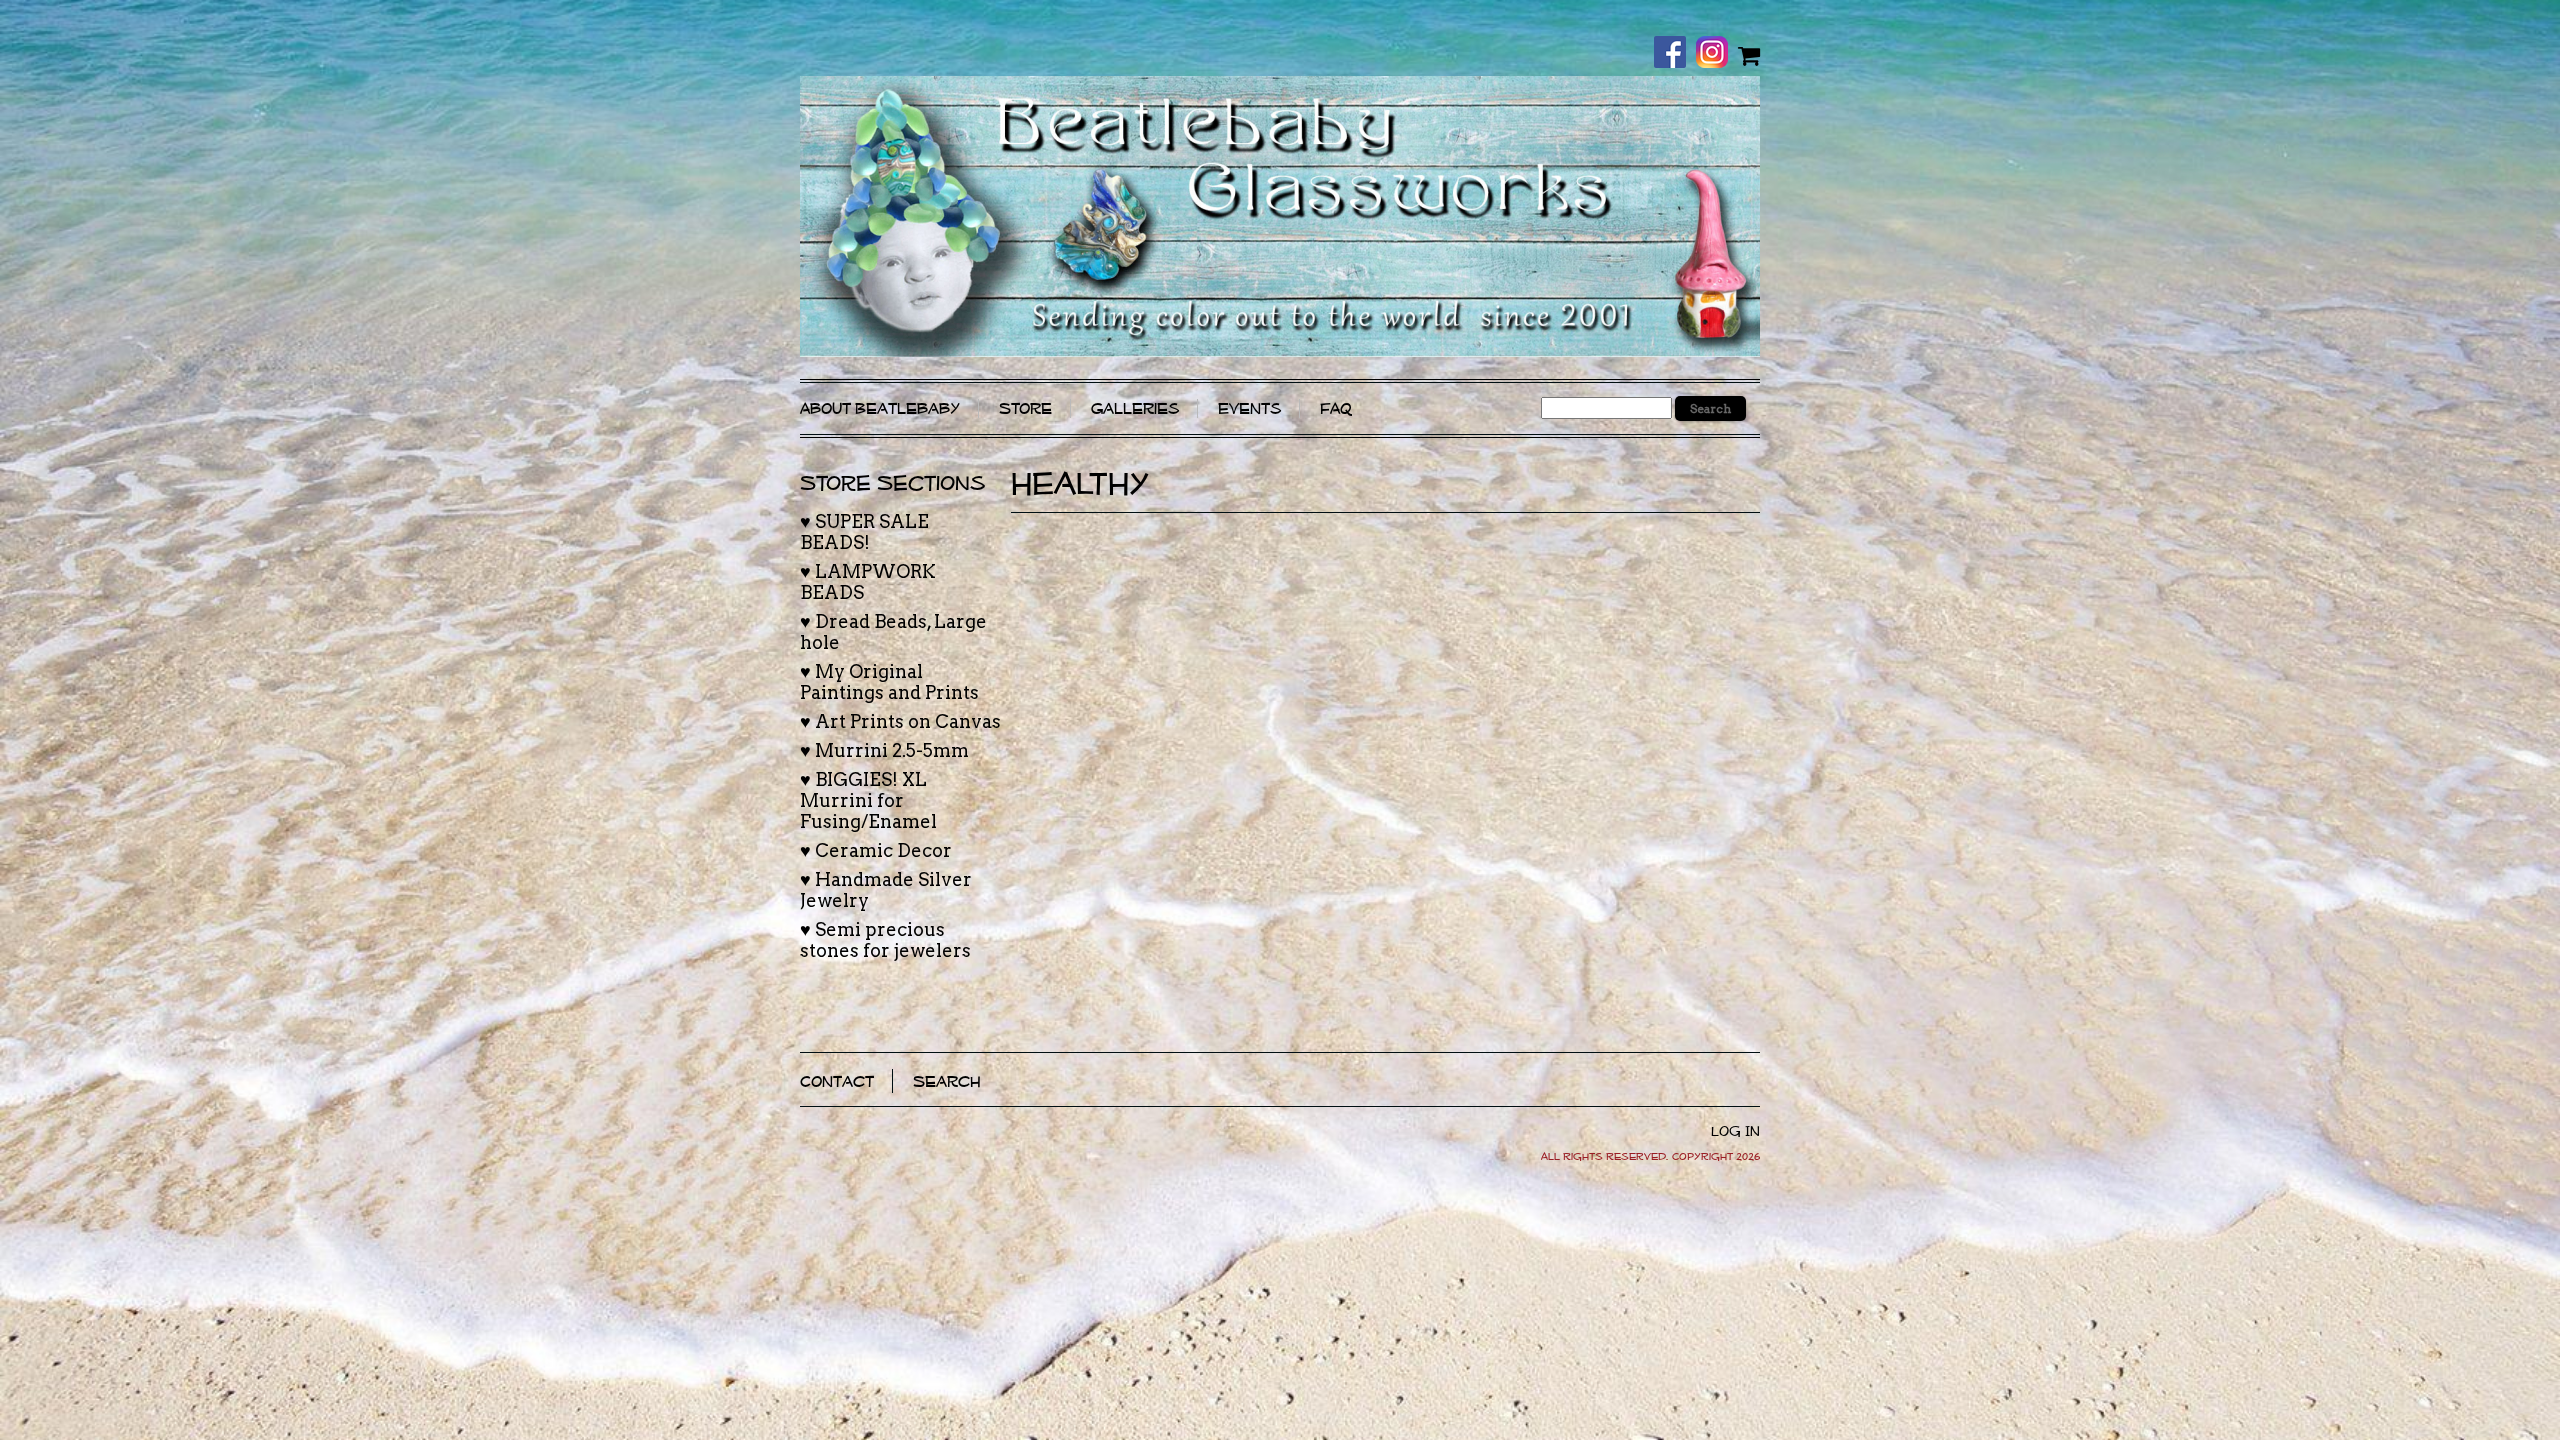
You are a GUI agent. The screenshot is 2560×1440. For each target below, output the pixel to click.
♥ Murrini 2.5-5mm (884, 750)
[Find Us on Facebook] (1675, 54)
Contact (837, 1081)
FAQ (1336, 408)
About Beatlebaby (880, 408)
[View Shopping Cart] (1749, 55)
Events (1249, 408)
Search (947, 1081)
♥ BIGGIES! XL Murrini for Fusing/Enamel (868, 800)
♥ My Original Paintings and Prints (889, 682)
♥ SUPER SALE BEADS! (864, 532)
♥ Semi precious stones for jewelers (885, 940)
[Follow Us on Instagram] (1717, 54)
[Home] (1280, 216)
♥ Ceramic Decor (876, 850)
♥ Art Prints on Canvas (900, 721)
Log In (1735, 1131)
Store (1025, 408)
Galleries (1135, 408)
